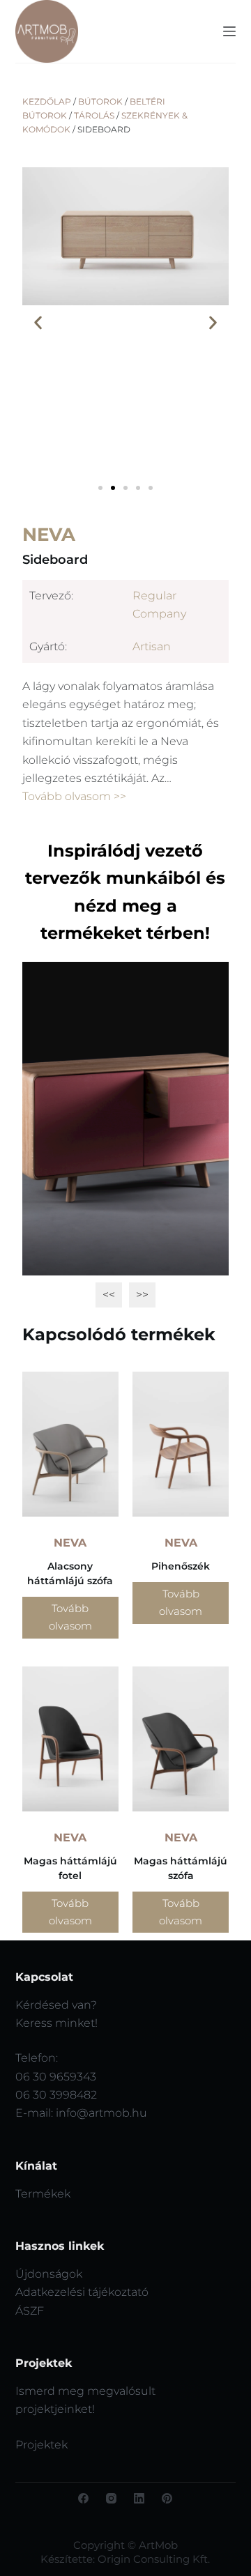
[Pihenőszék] (181, 1444)
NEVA (49, 535)
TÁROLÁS (94, 115)
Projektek (41, 2445)
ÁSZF (30, 2311)
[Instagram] (111, 2498)
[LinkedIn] (139, 2498)
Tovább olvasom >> (74, 796)
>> (142, 1295)
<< (109, 1295)
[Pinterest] (167, 2498)
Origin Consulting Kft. (154, 2559)
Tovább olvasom (70, 1617)
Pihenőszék (181, 1566)
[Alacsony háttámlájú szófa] (70, 1444)
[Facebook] (83, 2498)
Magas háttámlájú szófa (181, 1868)
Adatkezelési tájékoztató (82, 2292)
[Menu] (229, 31)
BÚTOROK (100, 101)
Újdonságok (49, 2274)
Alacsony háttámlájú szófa (70, 1573)
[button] (38, 323)
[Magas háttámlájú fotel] (70, 1739)
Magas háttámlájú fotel (70, 1868)
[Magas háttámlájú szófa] (181, 1739)
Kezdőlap (47, 101)
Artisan (152, 646)
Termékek (43, 2194)
